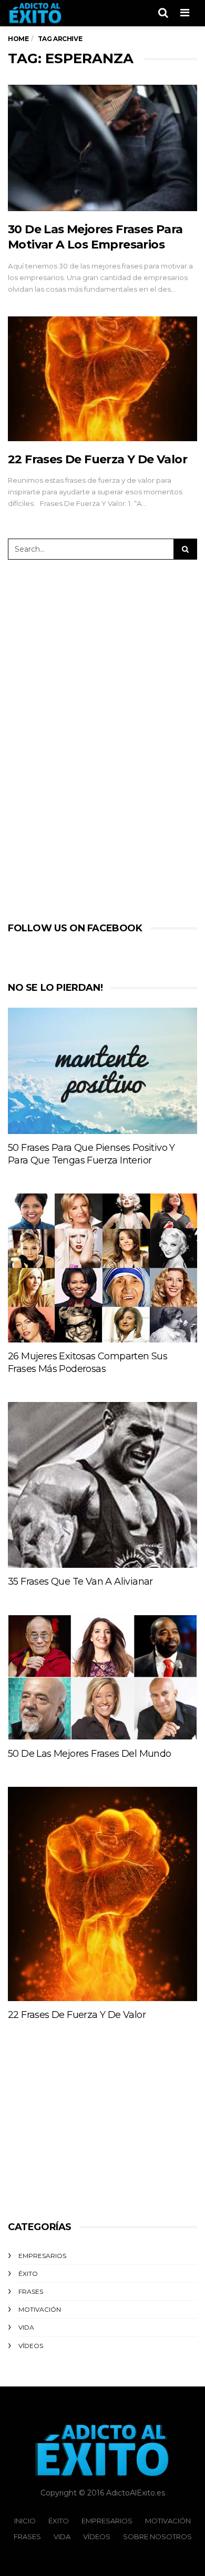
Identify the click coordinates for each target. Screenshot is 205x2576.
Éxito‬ (28, 2274)
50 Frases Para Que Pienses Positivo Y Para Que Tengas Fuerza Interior (91, 1154)
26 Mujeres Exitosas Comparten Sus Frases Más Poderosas (88, 1362)
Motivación (40, 2309)
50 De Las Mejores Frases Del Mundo (90, 1754)
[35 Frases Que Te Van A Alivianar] (102, 1485)
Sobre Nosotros (157, 2537)
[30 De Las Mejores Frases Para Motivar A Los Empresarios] (102, 148)
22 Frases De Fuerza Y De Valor (98, 459)
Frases (31, 2291)
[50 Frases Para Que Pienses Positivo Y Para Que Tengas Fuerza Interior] (102, 1071)
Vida (26, 2327)
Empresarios (42, 2256)
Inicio (25, 2521)
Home (18, 39)
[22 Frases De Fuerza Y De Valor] (102, 379)
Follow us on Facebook (75, 928)
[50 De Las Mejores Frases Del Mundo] (102, 1677)
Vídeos (31, 2346)
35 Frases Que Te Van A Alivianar (80, 1582)
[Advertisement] (93, 739)
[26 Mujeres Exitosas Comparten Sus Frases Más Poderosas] (102, 1268)
